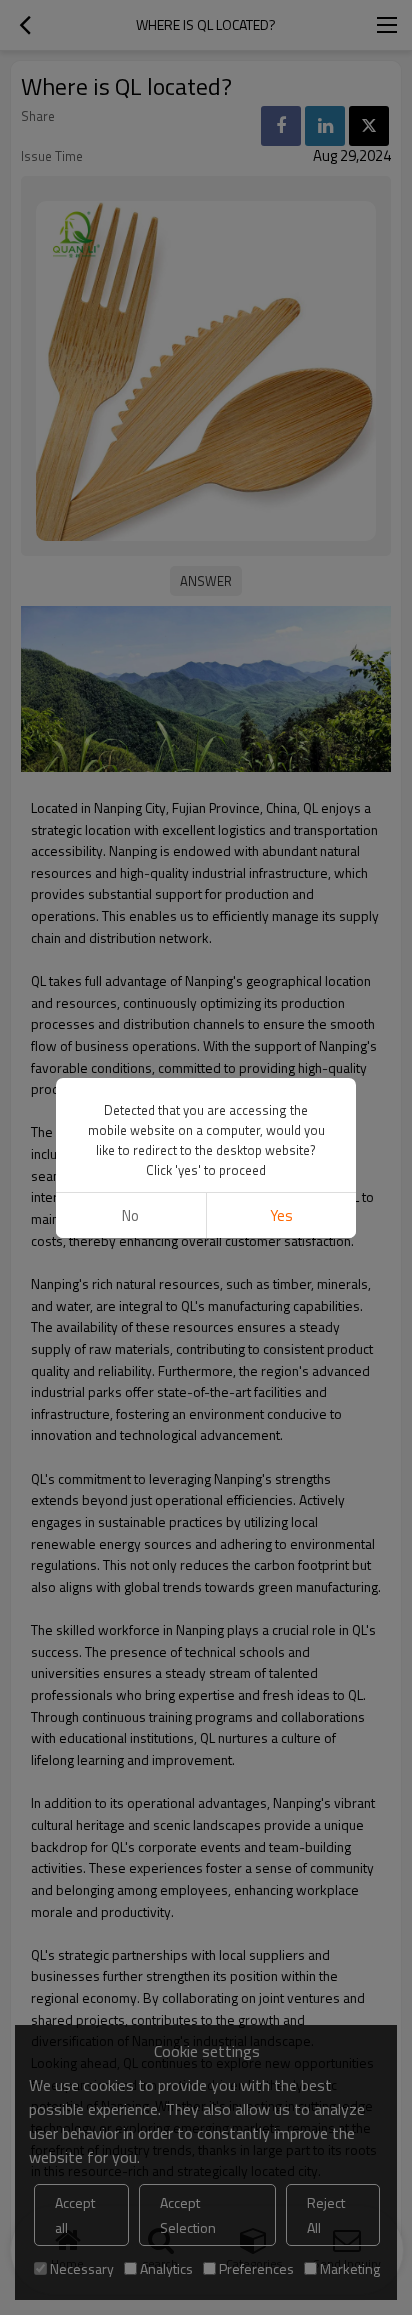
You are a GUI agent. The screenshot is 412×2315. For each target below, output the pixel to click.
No (130, 1215)
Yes (281, 1215)
